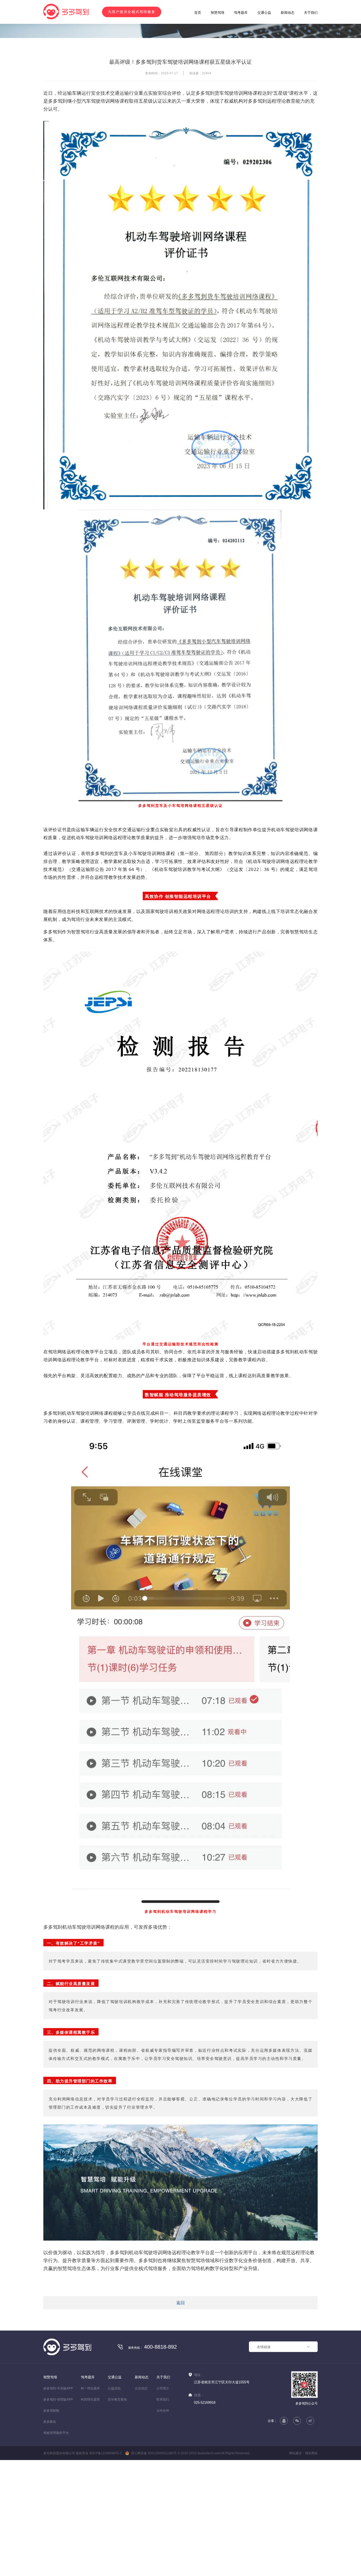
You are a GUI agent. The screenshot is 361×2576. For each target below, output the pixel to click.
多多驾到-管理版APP (58, 2493)
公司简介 (163, 2482)
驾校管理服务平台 (56, 2527)
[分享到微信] (297, 2515)
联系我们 (163, 2493)
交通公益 (264, 13)
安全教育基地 (117, 2493)
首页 (198, 13)
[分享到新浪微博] (310, 2515)
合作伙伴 (163, 2505)
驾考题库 (241, 13)
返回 (181, 2397)
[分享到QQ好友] (284, 2515)
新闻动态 (288, 13)
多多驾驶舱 (51, 2505)
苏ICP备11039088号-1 (106, 2547)
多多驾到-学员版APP (58, 2482)
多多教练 (50, 2516)
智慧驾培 (217, 13)
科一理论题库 (90, 2482)
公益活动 (114, 2482)
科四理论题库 (90, 2493)
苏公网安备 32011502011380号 (154, 2547)
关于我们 (311, 13)
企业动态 (141, 2482)
